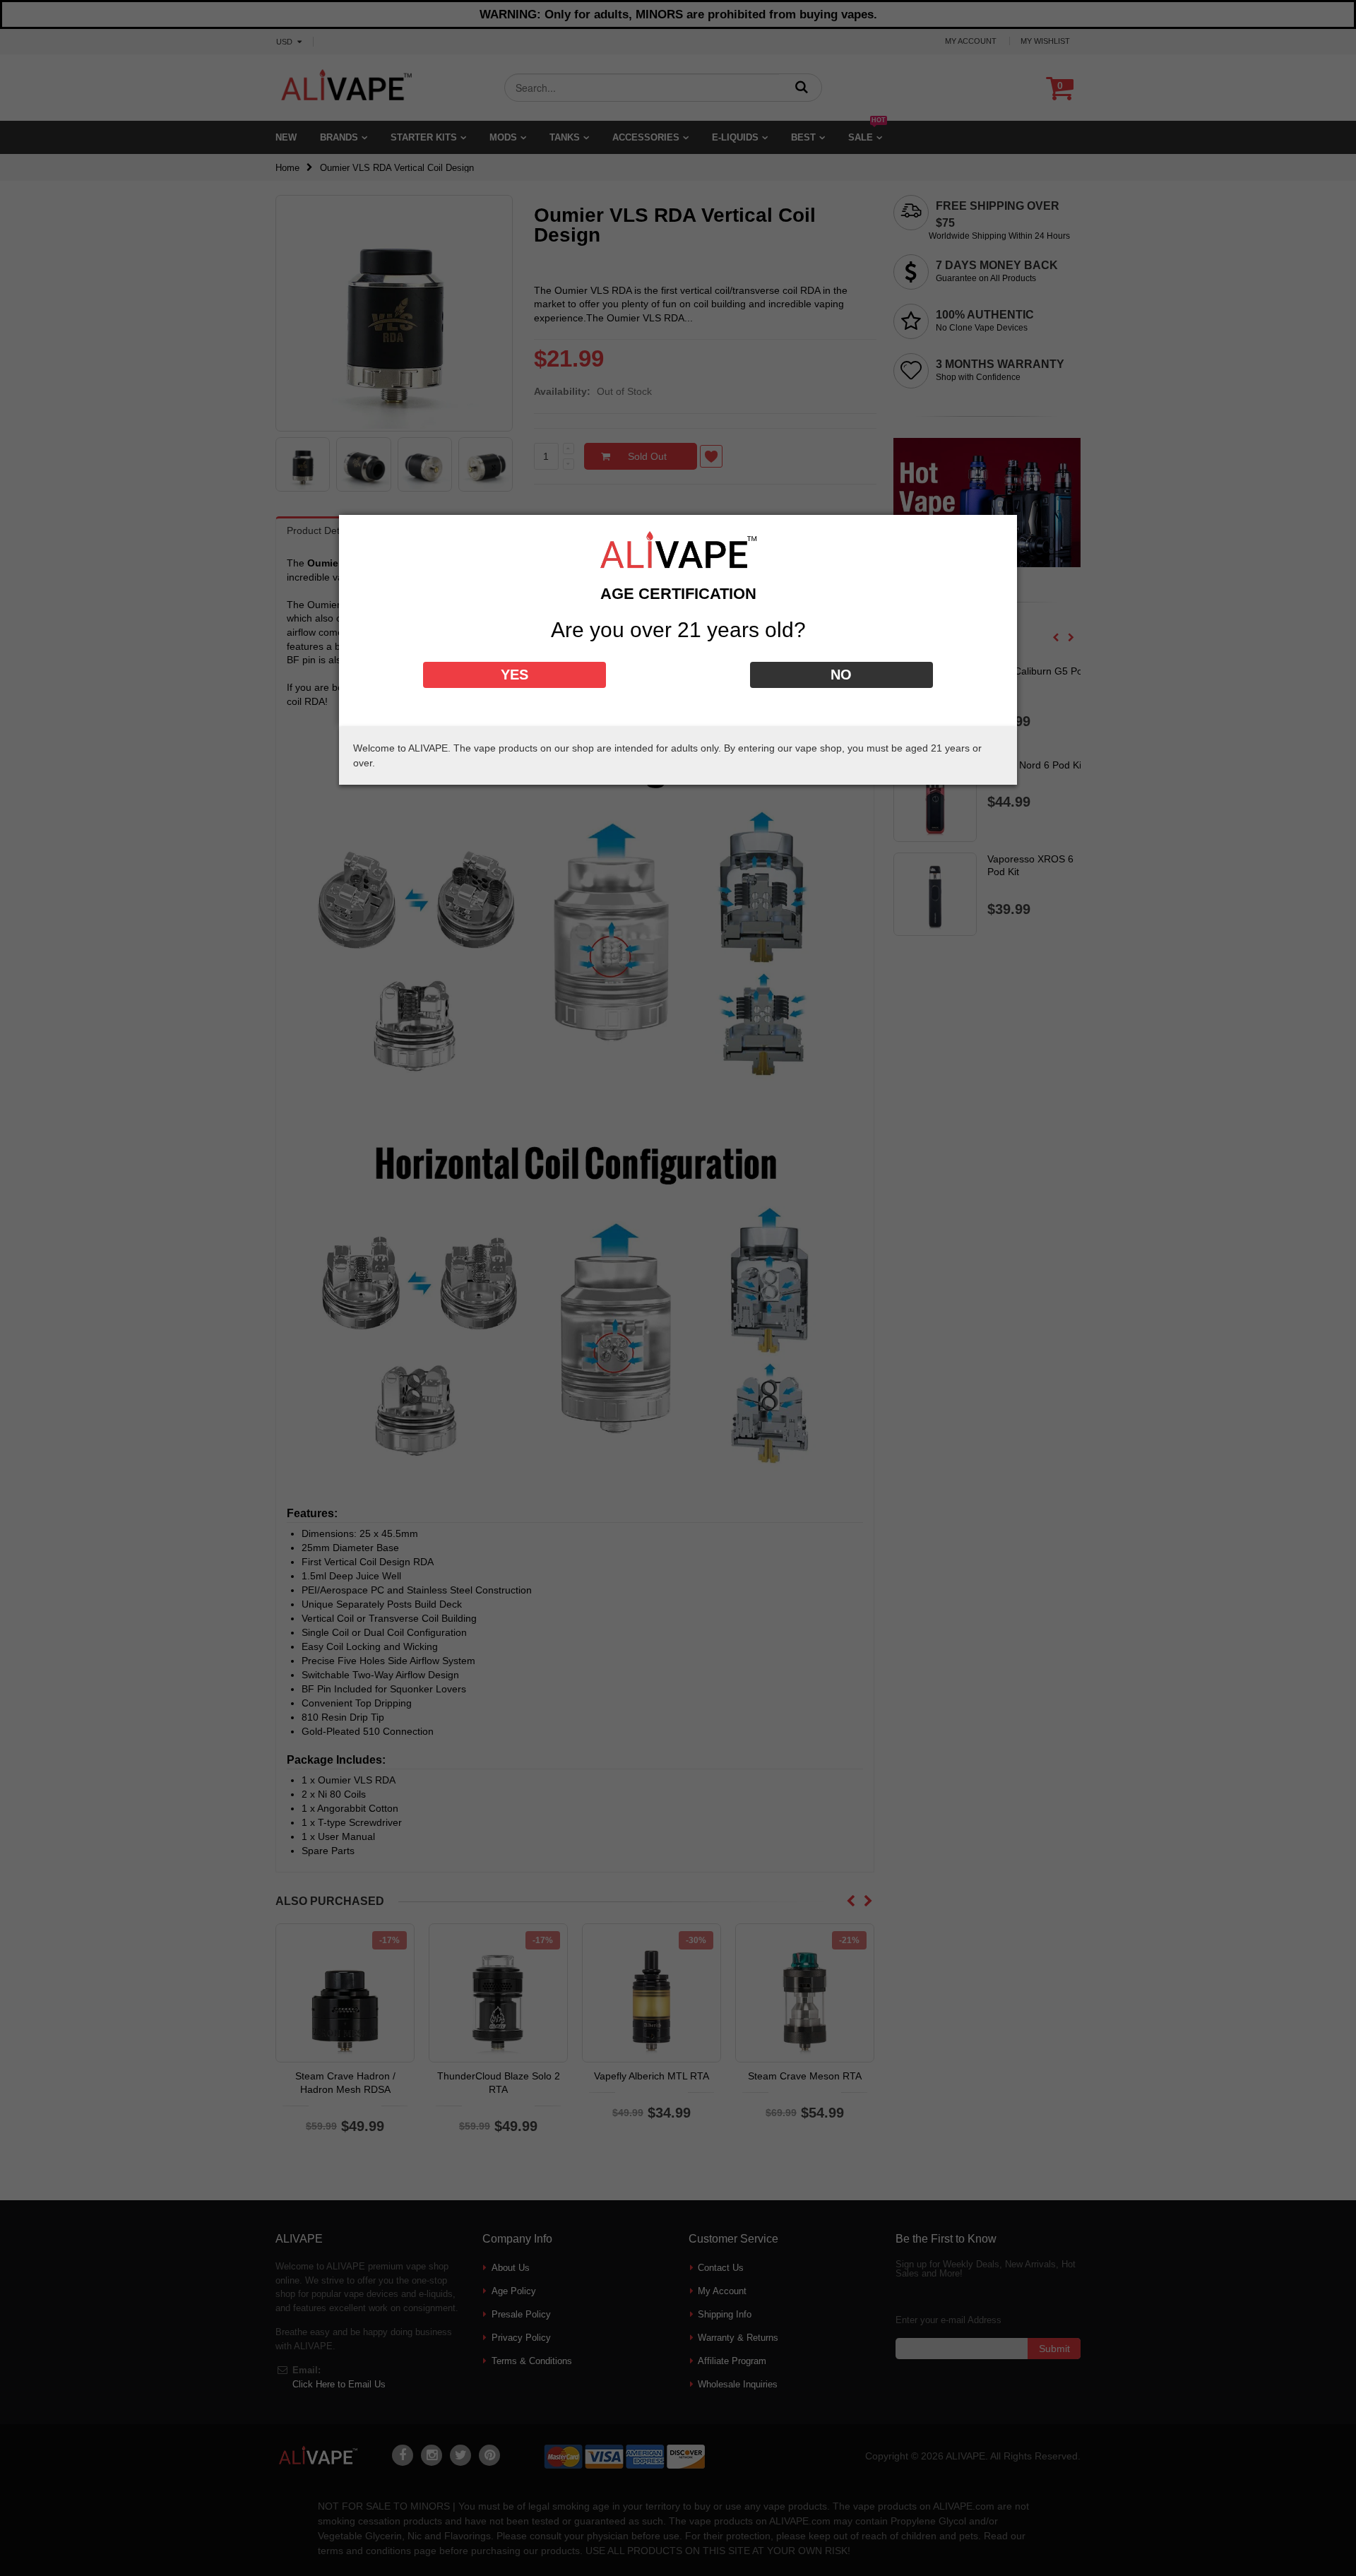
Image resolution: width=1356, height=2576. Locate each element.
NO (841, 675)
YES (515, 675)
